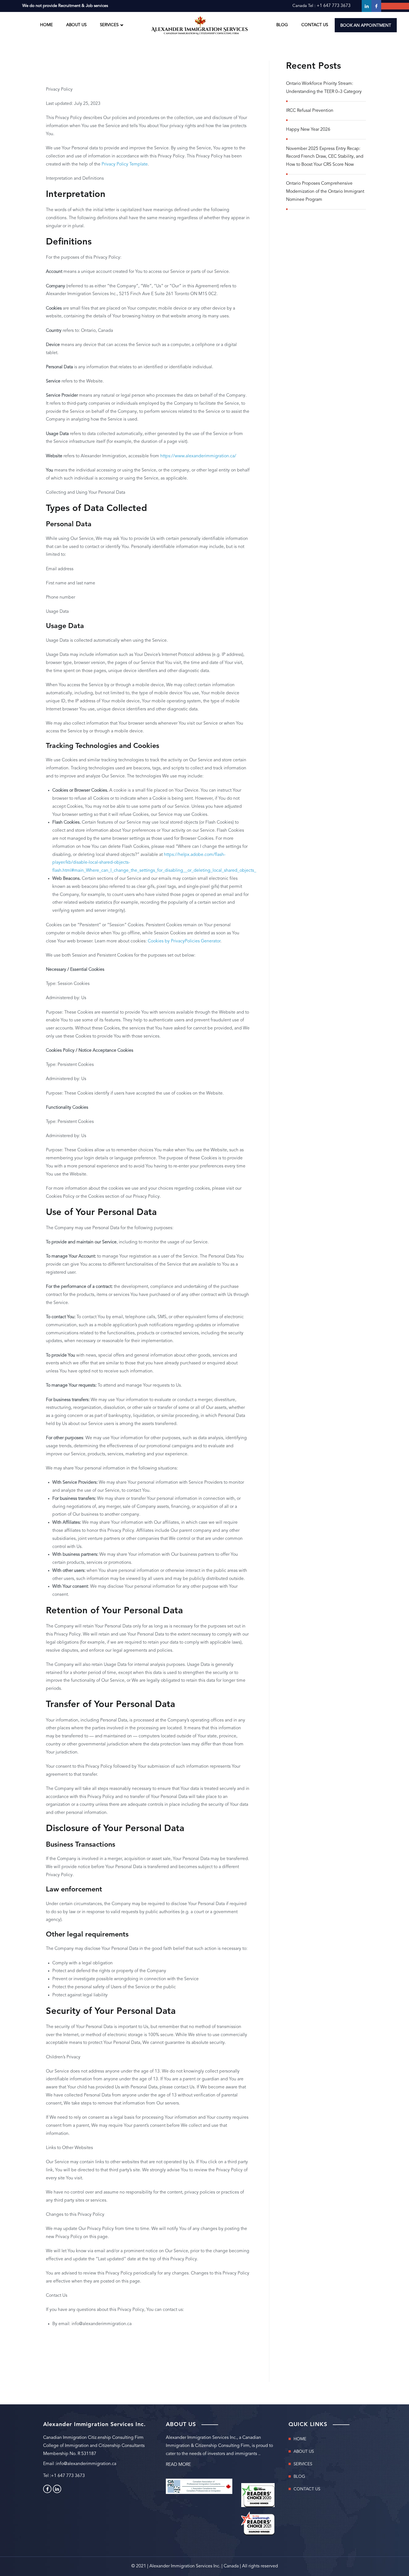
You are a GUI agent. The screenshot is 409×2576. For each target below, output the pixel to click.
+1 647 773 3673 (334, 6)
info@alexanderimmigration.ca (86, 2464)
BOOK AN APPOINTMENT (366, 26)
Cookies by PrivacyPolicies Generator (184, 941)
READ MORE (178, 2465)
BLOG (282, 25)
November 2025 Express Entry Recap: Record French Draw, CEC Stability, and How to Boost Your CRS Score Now (325, 157)
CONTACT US (315, 25)
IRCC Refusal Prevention (310, 111)
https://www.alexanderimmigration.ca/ (198, 456)
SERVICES (303, 2464)
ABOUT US (76, 25)
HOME (46, 25)
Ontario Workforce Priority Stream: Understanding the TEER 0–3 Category (324, 88)
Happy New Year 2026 (308, 130)
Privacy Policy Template (125, 164)
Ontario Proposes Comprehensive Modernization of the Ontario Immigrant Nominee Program (325, 192)
